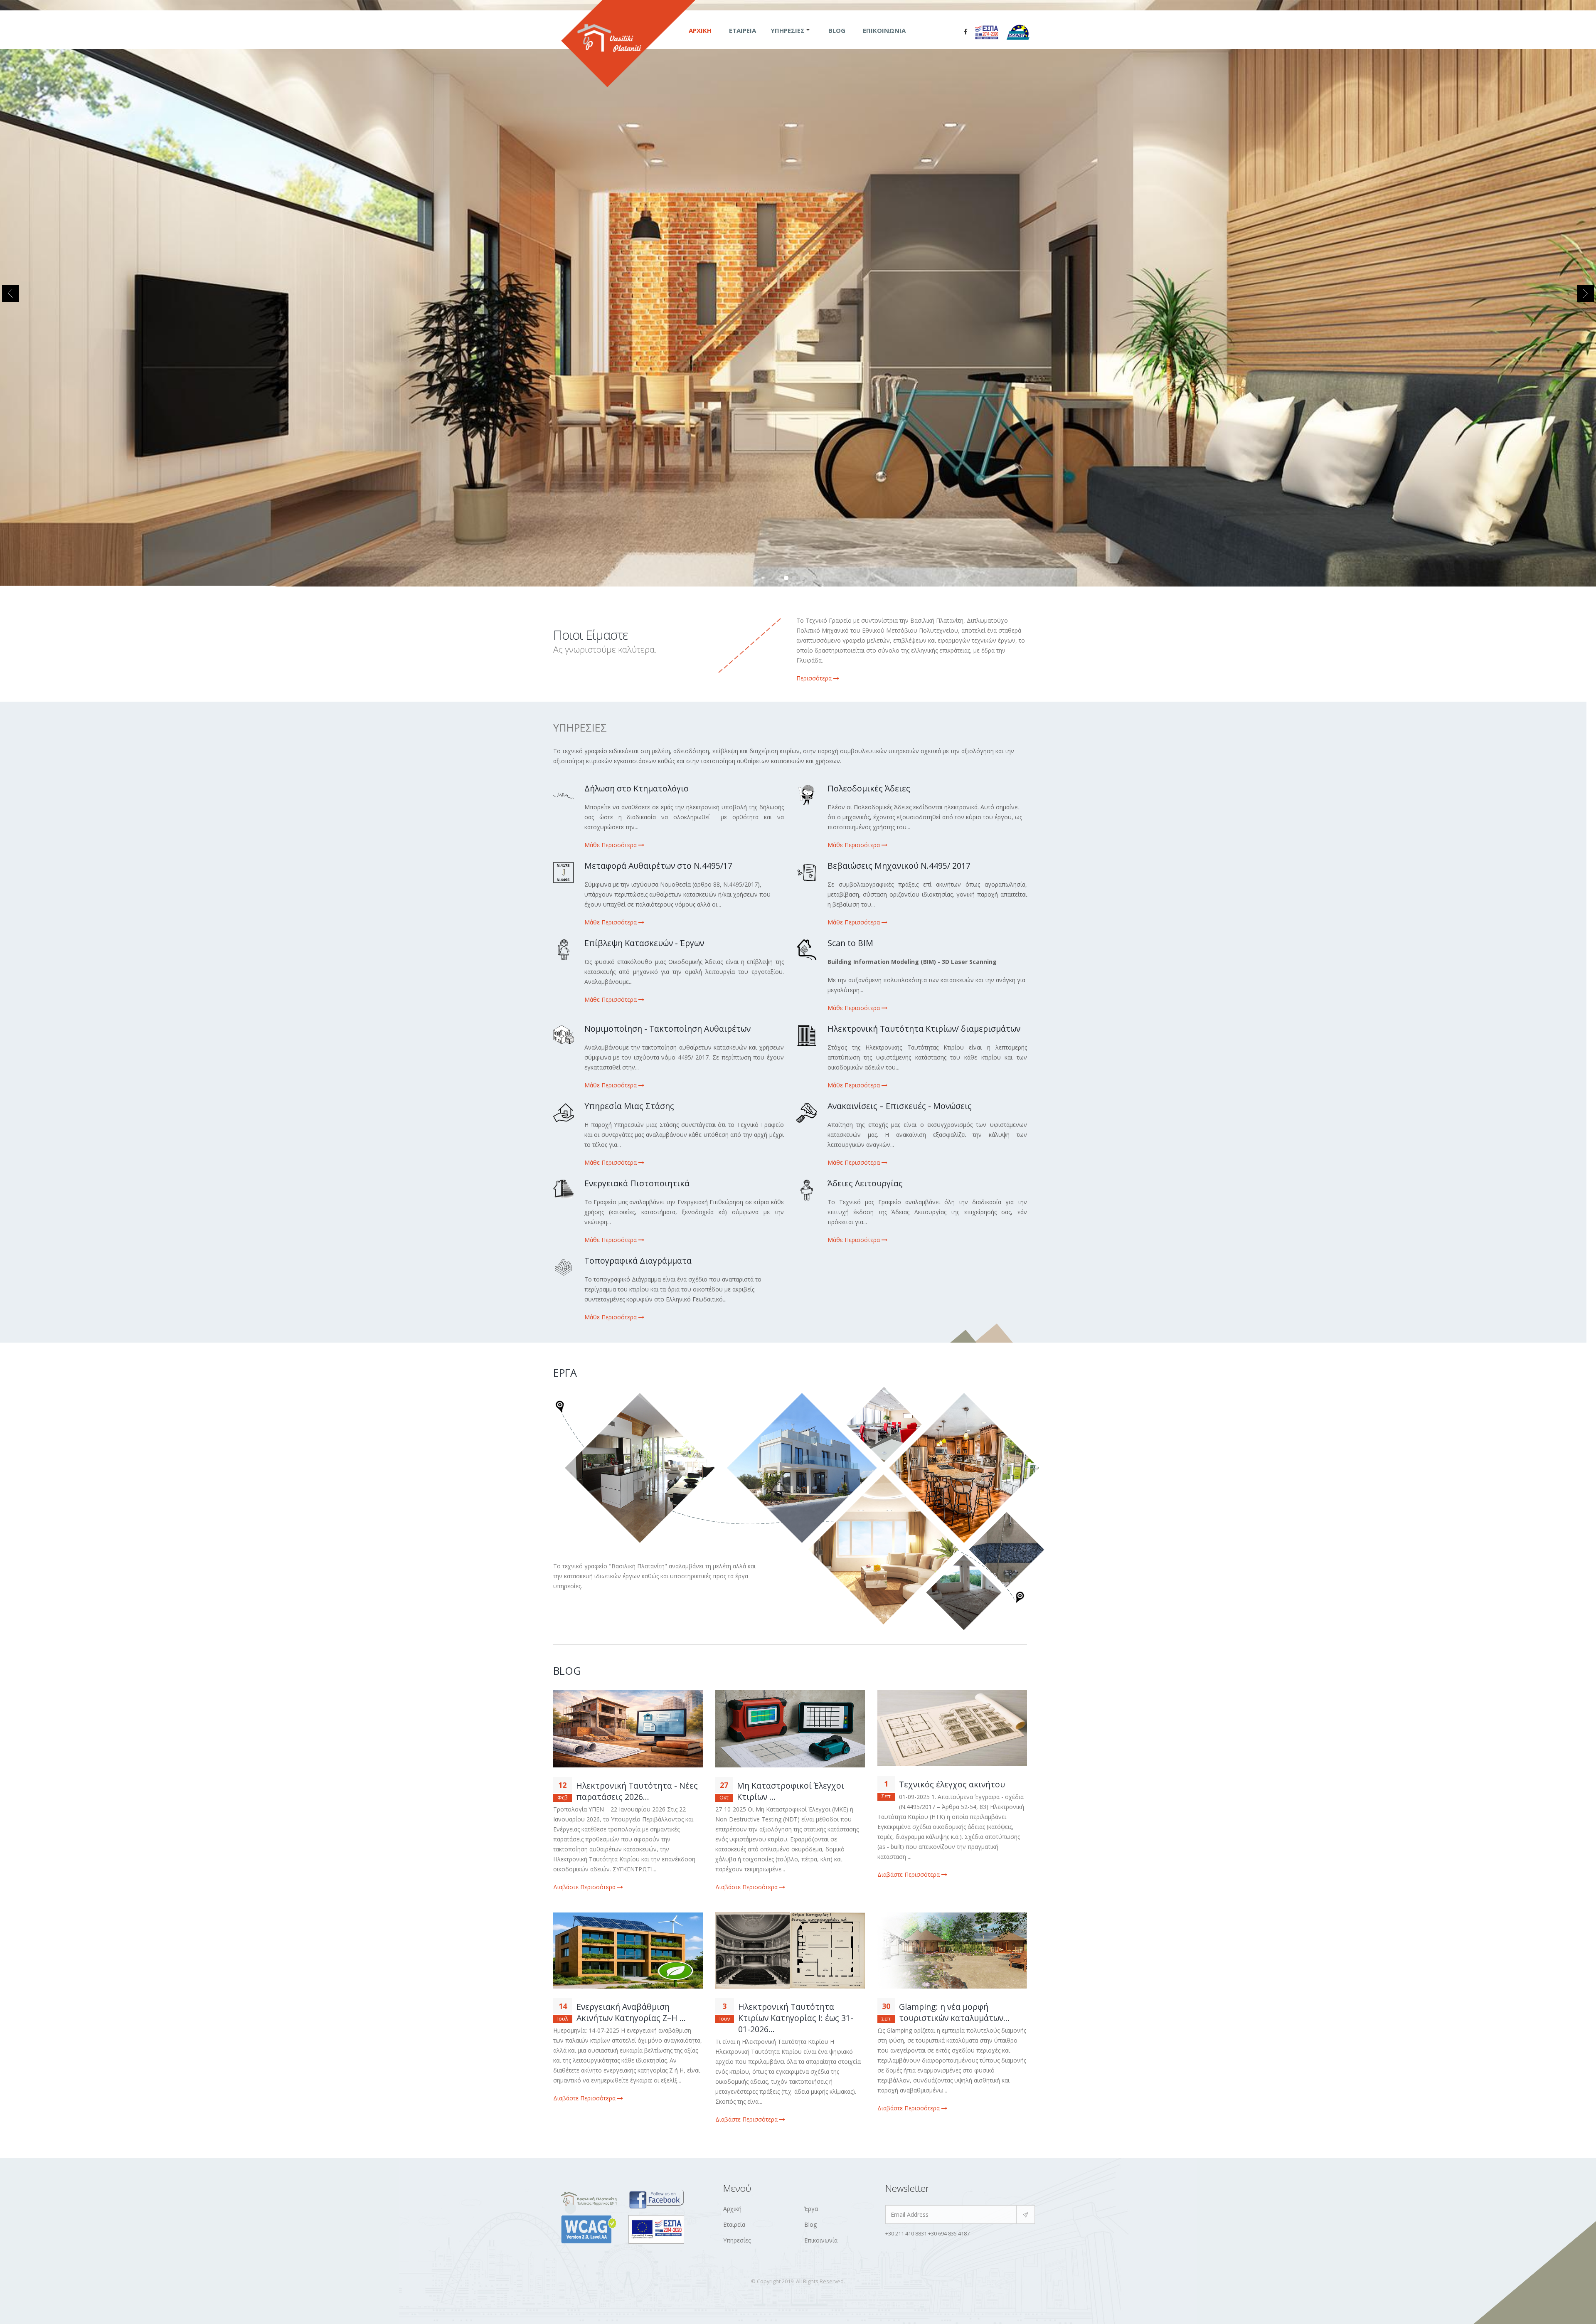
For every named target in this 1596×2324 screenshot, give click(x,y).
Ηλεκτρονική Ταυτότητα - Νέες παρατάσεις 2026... (637, 1791)
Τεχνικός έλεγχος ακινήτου (952, 1784)
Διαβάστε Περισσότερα (585, 1887)
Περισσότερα (815, 678)
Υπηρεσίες (788, 30)
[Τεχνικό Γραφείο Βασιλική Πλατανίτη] (965, 32)
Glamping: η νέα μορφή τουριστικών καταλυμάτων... (954, 2012)
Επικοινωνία (884, 30)
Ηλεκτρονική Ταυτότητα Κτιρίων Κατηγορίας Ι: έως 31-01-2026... (796, 2018)
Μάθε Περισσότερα (611, 845)
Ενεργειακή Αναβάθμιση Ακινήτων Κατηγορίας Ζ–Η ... (631, 2012)
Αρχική (700, 30)
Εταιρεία (743, 30)
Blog (837, 30)
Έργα (811, 2209)
